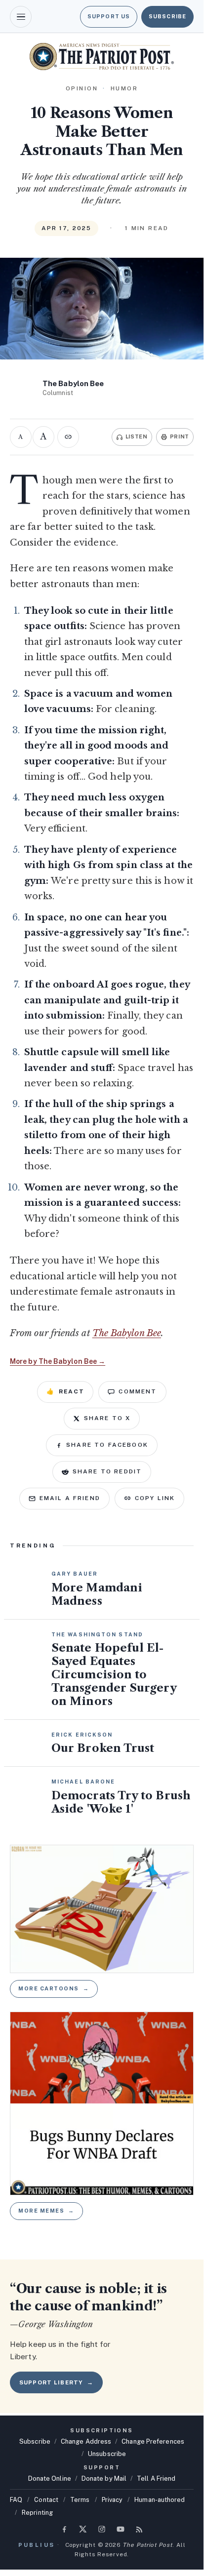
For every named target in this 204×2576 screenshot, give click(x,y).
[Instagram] (102, 2529)
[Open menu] (21, 17)
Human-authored (160, 2500)
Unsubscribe (107, 2454)
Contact (46, 2500)
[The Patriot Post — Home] (102, 57)
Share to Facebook (107, 1445)
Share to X (107, 1418)
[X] (83, 2529)
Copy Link (155, 1498)
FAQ (16, 2500)
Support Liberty (56, 2382)
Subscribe (167, 16)
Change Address (86, 2441)
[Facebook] (64, 2529)
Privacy (112, 2500)
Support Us (109, 16)
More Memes (46, 2211)
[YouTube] (121, 2529)
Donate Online (50, 2478)
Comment (138, 1391)
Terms (80, 2500)
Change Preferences (153, 2441)
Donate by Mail (104, 2478)
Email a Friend (70, 1498)
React (65, 1391)
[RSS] (139, 2529)
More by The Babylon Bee (58, 1361)
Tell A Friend (156, 2478)
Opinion (82, 88)
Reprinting (37, 2513)
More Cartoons (54, 1988)
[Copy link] (68, 437)
